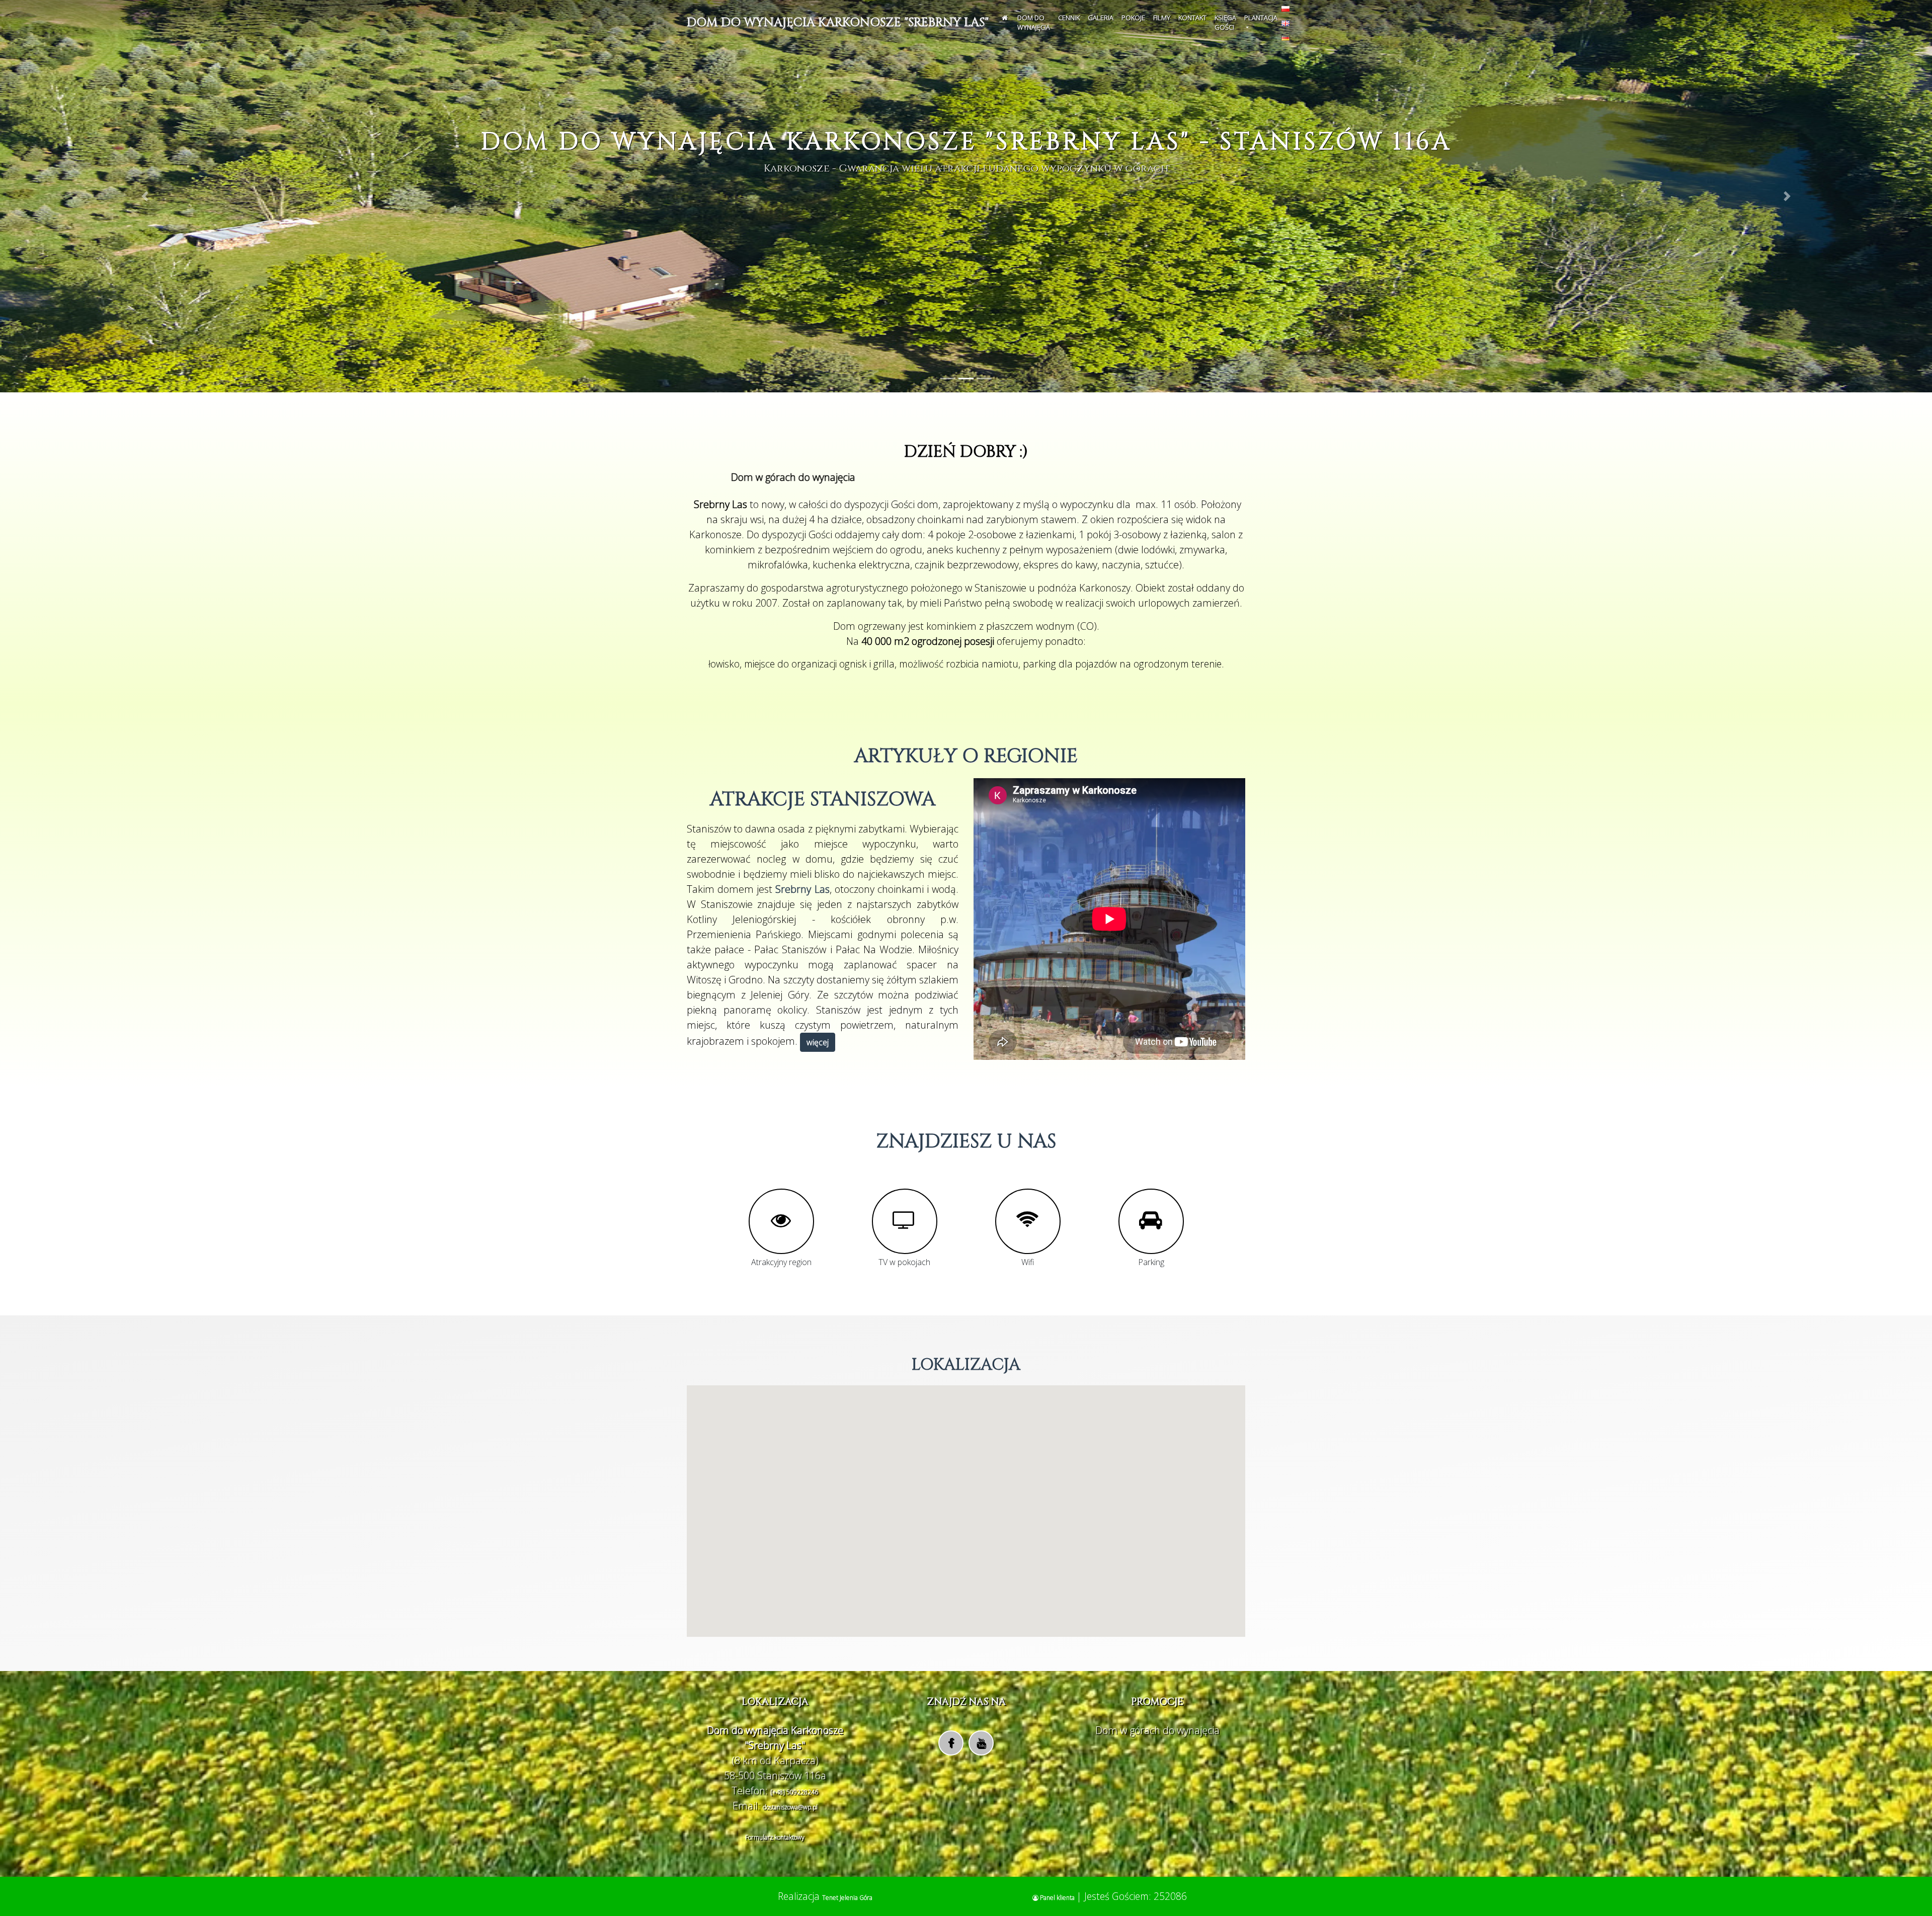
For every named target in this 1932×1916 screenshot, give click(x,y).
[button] (145, 196)
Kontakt (1192, 18)
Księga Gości (1225, 23)
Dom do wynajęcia (1034, 23)
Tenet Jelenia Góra (847, 1898)
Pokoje (1133, 18)
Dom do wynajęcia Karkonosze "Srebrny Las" (838, 23)
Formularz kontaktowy (775, 1837)
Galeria (1101, 18)
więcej (818, 1042)
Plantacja (1261, 18)
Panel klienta (1057, 1898)
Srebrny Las (802, 889)
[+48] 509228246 (794, 1792)
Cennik (1069, 18)
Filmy (1162, 18)
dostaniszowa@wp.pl (790, 1807)
